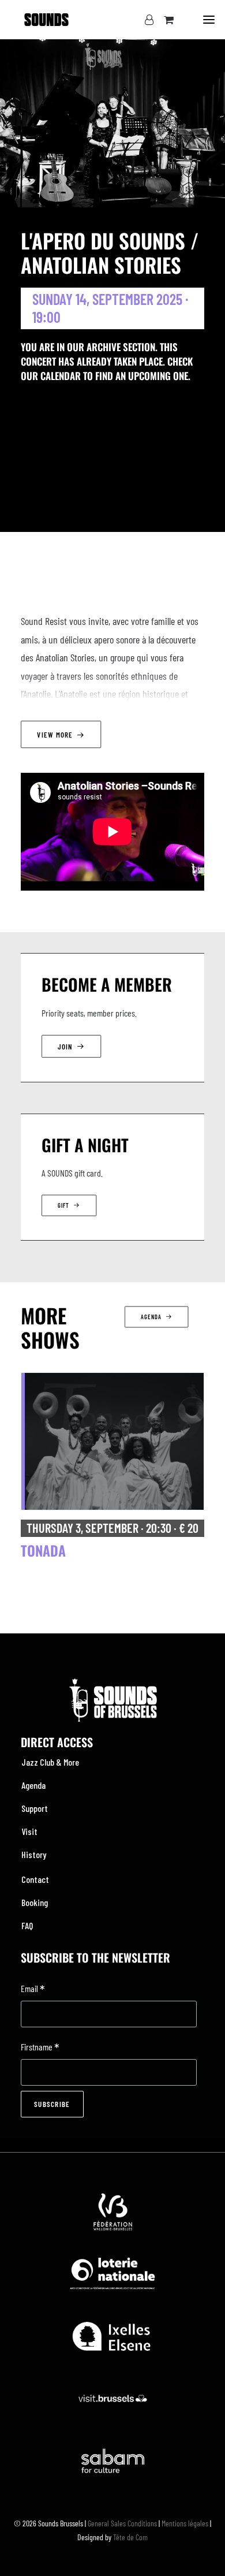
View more (55, 734)
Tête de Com (130, 2537)
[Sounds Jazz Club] (46, 20)
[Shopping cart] (164, 20)
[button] (209, 20)
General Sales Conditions (122, 2523)
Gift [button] (63, 1206)
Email (33, 1989)
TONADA (43, 1550)
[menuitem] (112, 1762)
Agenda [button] (151, 1317)
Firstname (40, 2048)
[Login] (144, 20)
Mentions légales (185, 2523)
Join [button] (65, 1046)
